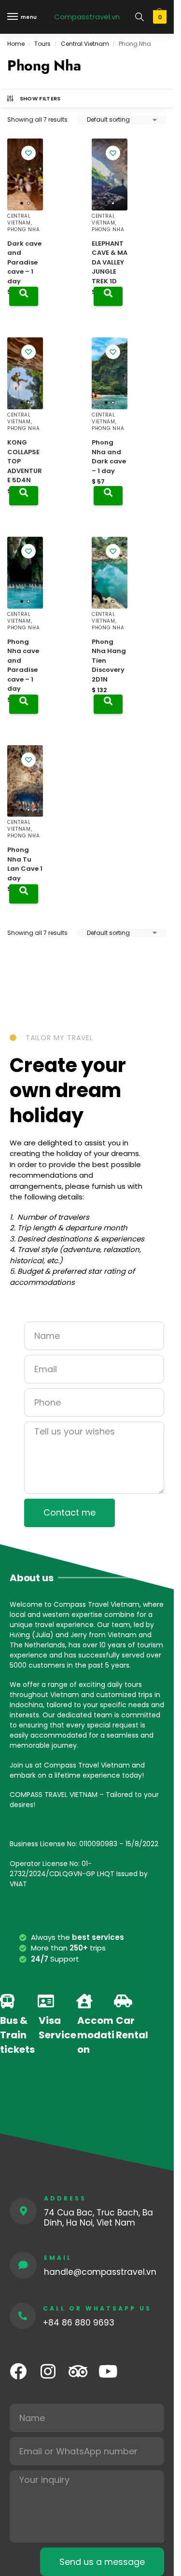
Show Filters (40, 98)
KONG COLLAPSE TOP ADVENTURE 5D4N (25, 461)
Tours (42, 44)
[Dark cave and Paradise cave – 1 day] (25, 174)
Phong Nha (23, 230)
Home (16, 44)
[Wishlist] (28, 153)
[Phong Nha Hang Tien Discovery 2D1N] (110, 573)
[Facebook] (18, 2371)
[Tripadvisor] (78, 2371)
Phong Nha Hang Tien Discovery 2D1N (109, 661)
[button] (159, 17)
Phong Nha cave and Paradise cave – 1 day (23, 665)
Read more (24, 296)
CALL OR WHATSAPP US (97, 2308)
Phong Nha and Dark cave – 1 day (109, 457)
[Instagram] (48, 2371)
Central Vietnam (85, 44)
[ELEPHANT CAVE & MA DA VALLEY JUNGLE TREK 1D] (110, 174)
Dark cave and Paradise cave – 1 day (24, 262)
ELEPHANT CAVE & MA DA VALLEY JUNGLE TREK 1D (110, 262)
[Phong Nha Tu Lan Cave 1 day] (25, 781)
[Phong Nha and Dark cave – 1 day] (110, 373)
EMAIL (58, 2258)
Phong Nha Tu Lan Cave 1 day (25, 864)
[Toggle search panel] (139, 17)
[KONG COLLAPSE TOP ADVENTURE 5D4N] (25, 373)
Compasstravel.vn (87, 17)
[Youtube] (108, 2371)
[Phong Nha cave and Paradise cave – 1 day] (25, 573)
